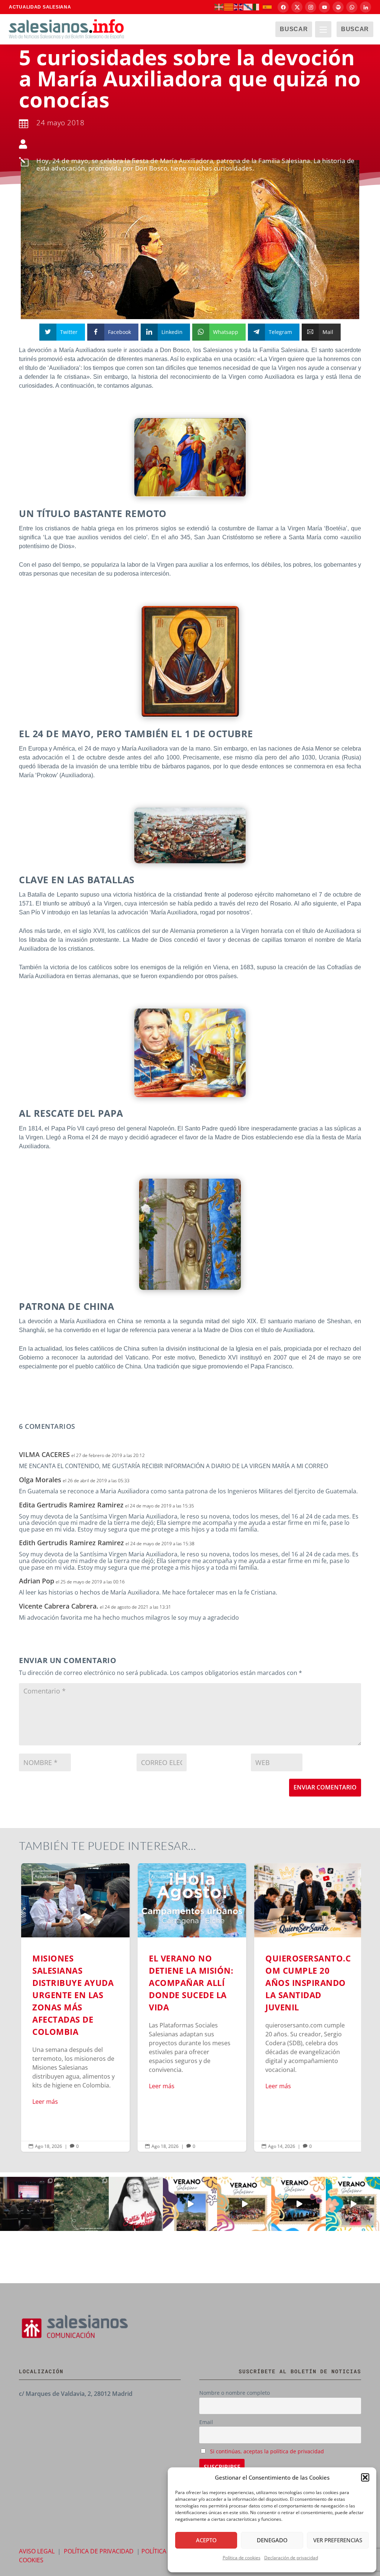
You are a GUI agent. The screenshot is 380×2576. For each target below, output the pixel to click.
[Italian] (258, 7)
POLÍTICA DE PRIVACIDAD (99, 2551)
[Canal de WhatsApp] (352, 7)
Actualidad (44, 1876)
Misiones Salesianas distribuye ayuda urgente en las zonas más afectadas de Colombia (73, 2007)
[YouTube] (324, 7)
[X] (297, 7)
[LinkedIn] (366, 7)
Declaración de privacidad (291, 2558)
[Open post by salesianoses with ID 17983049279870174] (298, 2204)
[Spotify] (338, 7)
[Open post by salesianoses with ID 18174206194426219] (353, 2204)
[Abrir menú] (323, 29)
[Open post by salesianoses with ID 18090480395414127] (244, 2204)
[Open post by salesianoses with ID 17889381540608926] (136, 2204)
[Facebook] (283, 7)
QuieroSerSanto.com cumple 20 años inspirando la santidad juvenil (307, 2007)
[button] (365, 2477)
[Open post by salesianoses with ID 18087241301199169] (27, 2204)
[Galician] (248, 7)
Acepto (206, 2540)
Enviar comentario (325, 1787)
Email (206, 2422)
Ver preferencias (338, 2540)
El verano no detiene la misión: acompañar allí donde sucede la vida (190, 2007)
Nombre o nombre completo (235, 2393)
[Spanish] (268, 7)
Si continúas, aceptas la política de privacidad (267, 2451)
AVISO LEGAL (37, 2551)
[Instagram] (311, 7)
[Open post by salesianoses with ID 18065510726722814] (190, 2204)
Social (184, 1876)
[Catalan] (229, 7)
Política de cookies (242, 2558)
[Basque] (219, 7)
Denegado (272, 2540)
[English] (239, 7)
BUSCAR (294, 29)
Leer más (43, 2102)
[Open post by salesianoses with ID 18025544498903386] (81, 2204)
